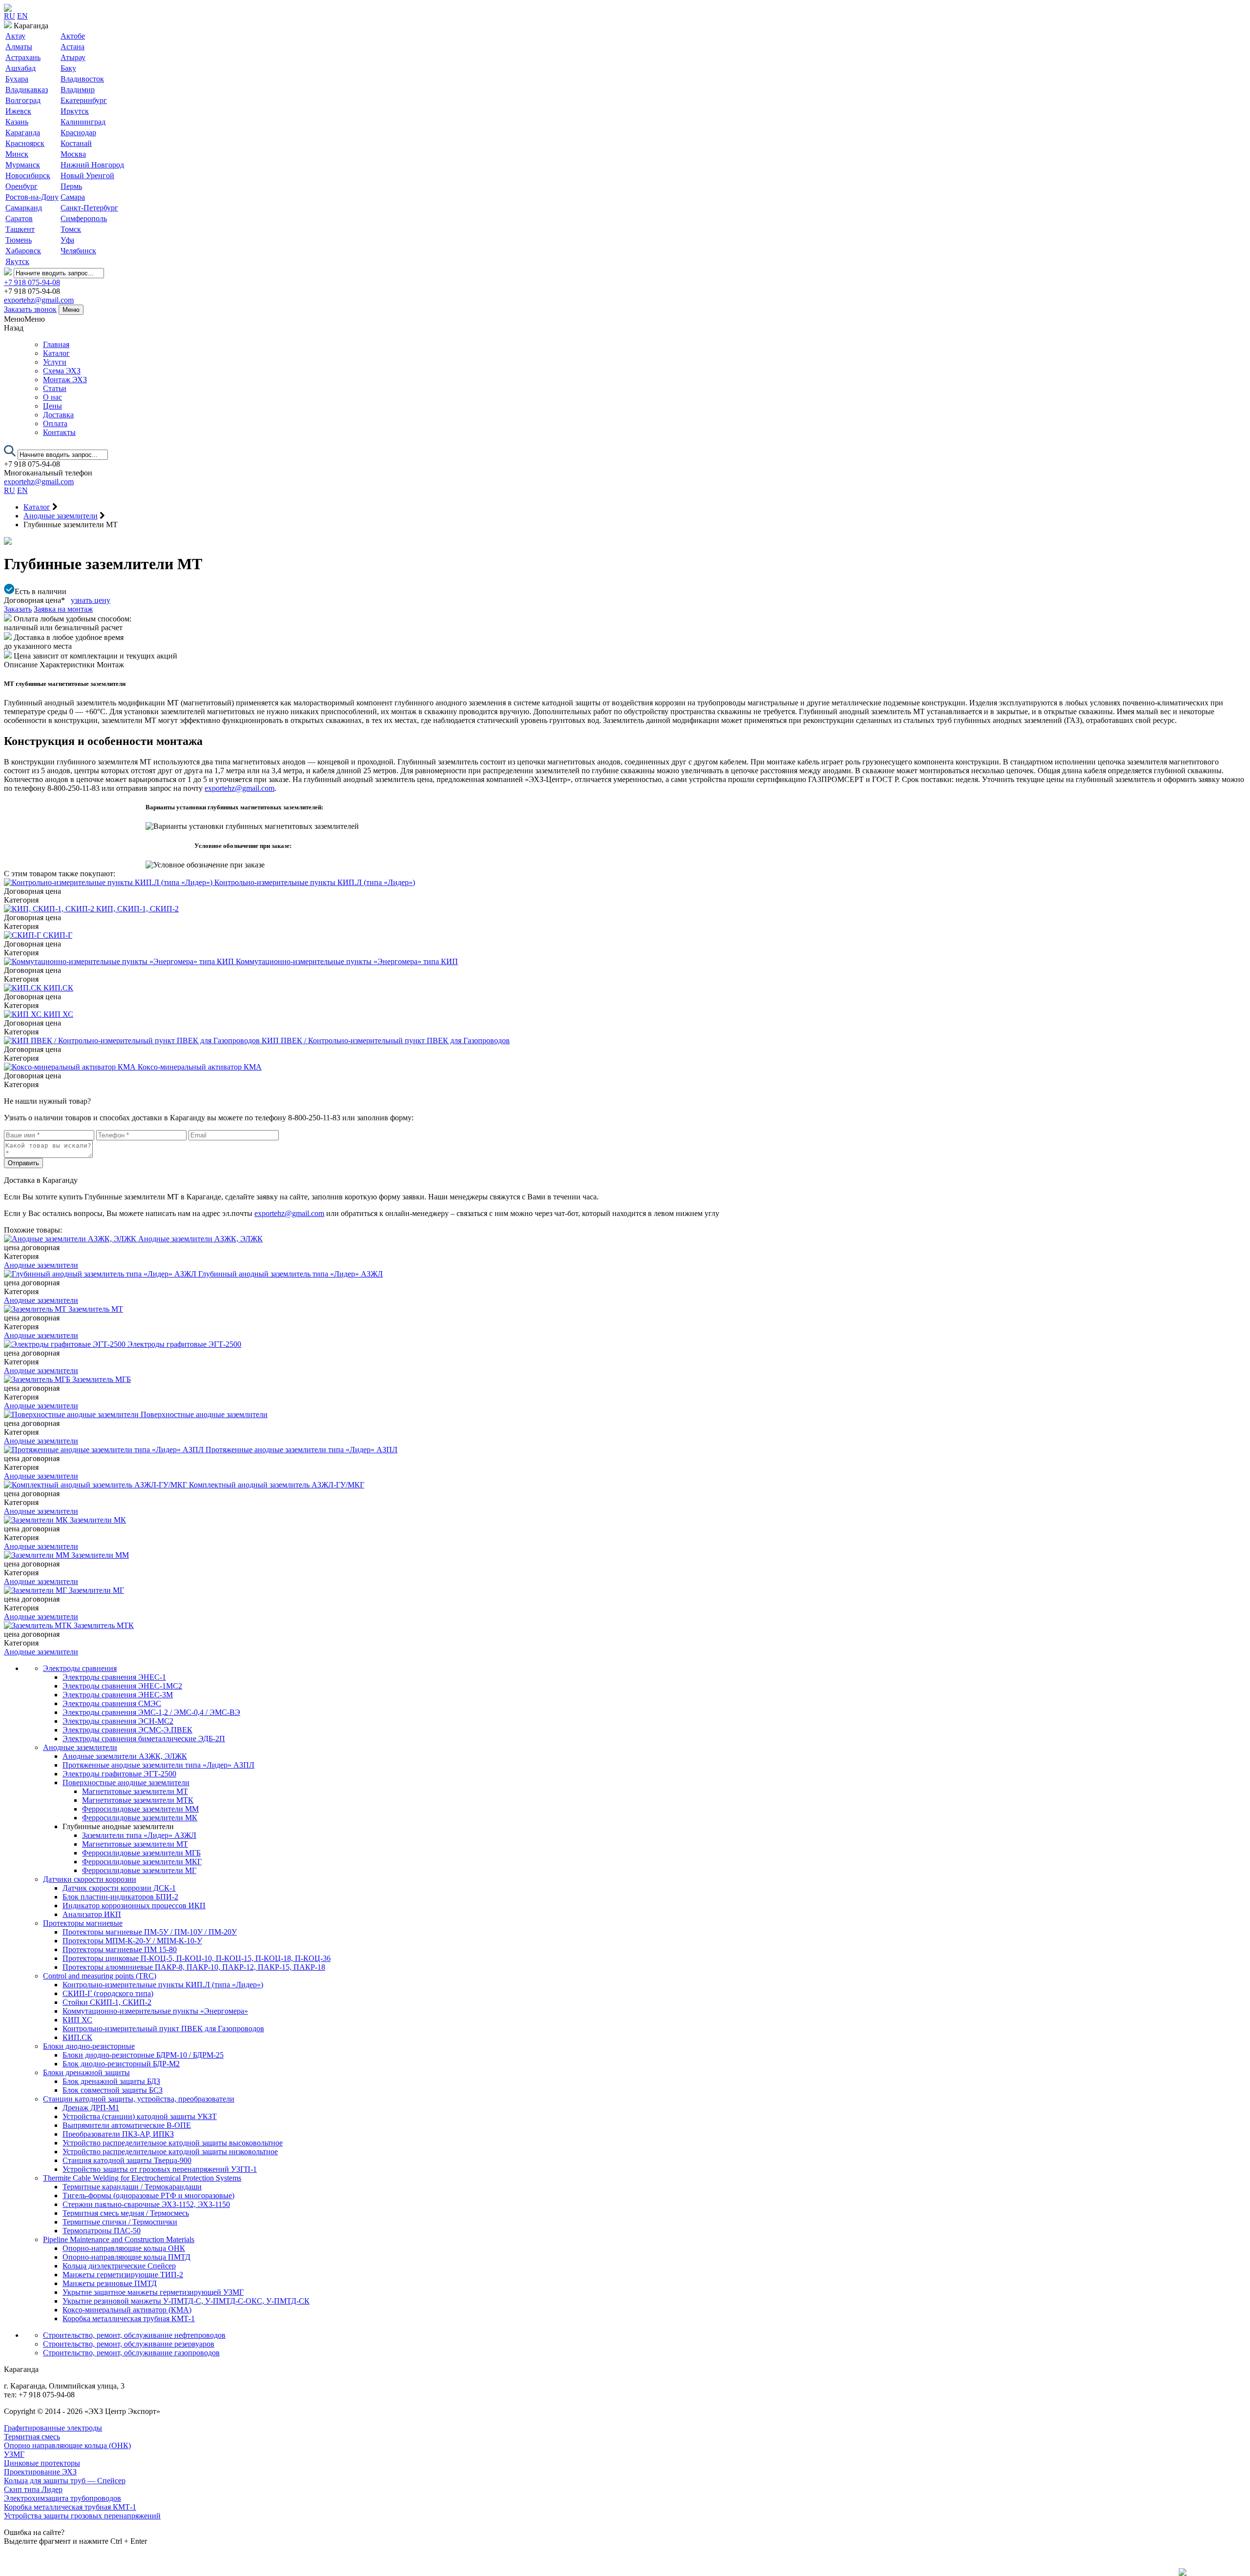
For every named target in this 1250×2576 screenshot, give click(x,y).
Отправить (23, 1163)
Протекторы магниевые (83, 1923)
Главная (56, 344)
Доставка (58, 415)
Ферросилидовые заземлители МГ (139, 1870)
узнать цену (91, 600)
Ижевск (18, 111)
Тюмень (19, 240)
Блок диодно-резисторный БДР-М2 (121, 2064)
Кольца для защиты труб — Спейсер (65, 2481)
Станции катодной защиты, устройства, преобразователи (139, 2099)
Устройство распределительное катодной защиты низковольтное (170, 2152)
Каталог (56, 353)
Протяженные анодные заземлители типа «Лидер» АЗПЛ (158, 1765)
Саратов (19, 218)
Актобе (73, 36)
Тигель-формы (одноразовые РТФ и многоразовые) (148, 2195)
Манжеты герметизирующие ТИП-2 (123, 2275)
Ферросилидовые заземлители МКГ (142, 1862)
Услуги (55, 362)
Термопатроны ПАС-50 (102, 2231)
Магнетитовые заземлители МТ (135, 1791)
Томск (71, 229)
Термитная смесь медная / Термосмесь (126, 2213)
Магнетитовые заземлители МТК (138, 1800)
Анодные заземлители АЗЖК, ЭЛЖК (125, 1756)
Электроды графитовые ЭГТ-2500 (119, 1774)
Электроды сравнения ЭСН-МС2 (118, 1721)
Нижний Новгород (92, 165)
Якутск (17, 261)
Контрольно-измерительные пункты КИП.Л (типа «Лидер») (163, 1985)
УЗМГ (14, 2454)
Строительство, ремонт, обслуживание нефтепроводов (134, 2335)
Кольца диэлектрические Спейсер (119, 2266)
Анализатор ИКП (92, 1914)
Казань (17, 122)
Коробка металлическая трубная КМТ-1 (129, 2318)
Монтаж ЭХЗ (65, 380)
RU (10, 16)
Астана (73, 47)
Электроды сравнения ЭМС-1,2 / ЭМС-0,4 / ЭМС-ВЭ (151, 1712)
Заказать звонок (30, 309)
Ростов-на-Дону (32, 197)
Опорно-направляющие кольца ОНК (124, 2248)
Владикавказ (27, 90)
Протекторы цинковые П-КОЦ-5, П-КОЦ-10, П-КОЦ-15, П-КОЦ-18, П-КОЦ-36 (197, 1958)
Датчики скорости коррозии (90, 1879)
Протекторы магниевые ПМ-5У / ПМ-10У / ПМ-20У (150, 1932)
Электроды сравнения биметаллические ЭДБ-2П (144, 1739)
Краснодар (78, 133)
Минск (17, 154)
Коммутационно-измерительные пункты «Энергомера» (155, 2011)
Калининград (83, 122)
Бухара (17, 79)
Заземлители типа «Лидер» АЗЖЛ (139, 1835)
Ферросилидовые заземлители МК (140, 1818)
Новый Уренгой (87, 175)
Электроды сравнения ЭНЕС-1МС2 (122, 1686)
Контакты (59, 432)
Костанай (76, 143)
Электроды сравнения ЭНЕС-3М (118, 1695)
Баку (68, 68)
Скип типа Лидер (33, 2489)
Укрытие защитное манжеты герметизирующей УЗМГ (153, 2292)
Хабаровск (23, 251)
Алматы (19, 47)
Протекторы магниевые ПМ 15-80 (120, 1949)
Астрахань (23, 57)
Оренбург (21, 186)
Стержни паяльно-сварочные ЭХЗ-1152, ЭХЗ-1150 (146, 2204)
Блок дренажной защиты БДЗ (111, 2081)
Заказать (18, 609)
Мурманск (23, 165)
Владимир (78, 90)
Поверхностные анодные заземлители (126, 1783)
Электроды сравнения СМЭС (112, 1703)
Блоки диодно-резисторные (89, 2046)
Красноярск (25, 143)
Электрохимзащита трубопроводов (62, 2498)
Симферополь (84, 218)
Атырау (73, 57)
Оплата (55, 423)
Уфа (67, 240)
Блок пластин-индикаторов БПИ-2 (120, 1897)
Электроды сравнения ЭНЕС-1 (114, 1677)
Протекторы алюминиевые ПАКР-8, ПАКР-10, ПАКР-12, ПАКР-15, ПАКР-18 (194, 1967)
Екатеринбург (84, 100)
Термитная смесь (32, 2437)
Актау (15, 36)
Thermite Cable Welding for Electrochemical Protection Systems (142, 2178)
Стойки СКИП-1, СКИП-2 (107, 2002)
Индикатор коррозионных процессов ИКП (134, 1906)
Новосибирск (28, 175)
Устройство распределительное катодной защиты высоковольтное (173, 2143)
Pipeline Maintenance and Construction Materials (119, 2239)
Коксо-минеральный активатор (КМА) (127, 2310)
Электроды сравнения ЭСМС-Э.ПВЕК (127, 1730)
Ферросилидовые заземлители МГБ (141, 1853)
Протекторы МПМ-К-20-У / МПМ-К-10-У (132, 1941)
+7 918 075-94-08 (32, 282)
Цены (52, 406)
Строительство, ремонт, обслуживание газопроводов (131, 2353)
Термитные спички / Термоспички (120, 2222)
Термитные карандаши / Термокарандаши (132, 2187)
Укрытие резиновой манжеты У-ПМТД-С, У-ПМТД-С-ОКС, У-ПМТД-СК (186, 2301)
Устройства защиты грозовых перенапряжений (82, 2516)
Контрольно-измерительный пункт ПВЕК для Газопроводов (163, 2029)
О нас (52, 397)
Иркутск (75, 111)
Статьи (55, 388)
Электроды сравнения (80, 1668)
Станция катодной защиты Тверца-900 (127, 2160)
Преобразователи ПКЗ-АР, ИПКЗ (118, 2134)
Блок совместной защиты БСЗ (113, 2090)
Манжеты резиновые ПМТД (110, 2283)
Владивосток (82, 79)
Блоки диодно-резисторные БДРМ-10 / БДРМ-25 (143, 2055)
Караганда (23, 133)
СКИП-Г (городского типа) (108, 1993)
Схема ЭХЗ (62, 371)
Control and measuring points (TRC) (100, 1976)
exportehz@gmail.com (39, 300)
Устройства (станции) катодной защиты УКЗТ (140, 2116)
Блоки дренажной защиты (86, 2072)
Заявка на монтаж (63, 609)
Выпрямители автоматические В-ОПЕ (127, 2125)
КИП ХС (77, 2020)
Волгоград (23, 100)
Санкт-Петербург (89, 208)
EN (22, 16)
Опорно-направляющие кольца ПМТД (126, 2257)
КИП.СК (77, 2037)
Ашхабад (21, 68)
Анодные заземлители (41, 1265)
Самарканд (24, 208)
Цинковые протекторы (42, 2463)
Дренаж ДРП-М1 (91, 2108)
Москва (73, 154)
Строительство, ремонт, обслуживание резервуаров (129, 2344)
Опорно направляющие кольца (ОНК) (67, 2445)
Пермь (71, 186)
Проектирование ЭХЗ (40, 2472)
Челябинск (78, 251)
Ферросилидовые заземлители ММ (140, 1809)
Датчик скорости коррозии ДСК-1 (119, 1888)
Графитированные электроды (53, 2428)
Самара (73, 197)
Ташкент (20, 229)
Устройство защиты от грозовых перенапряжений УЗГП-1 (160, 2169)
